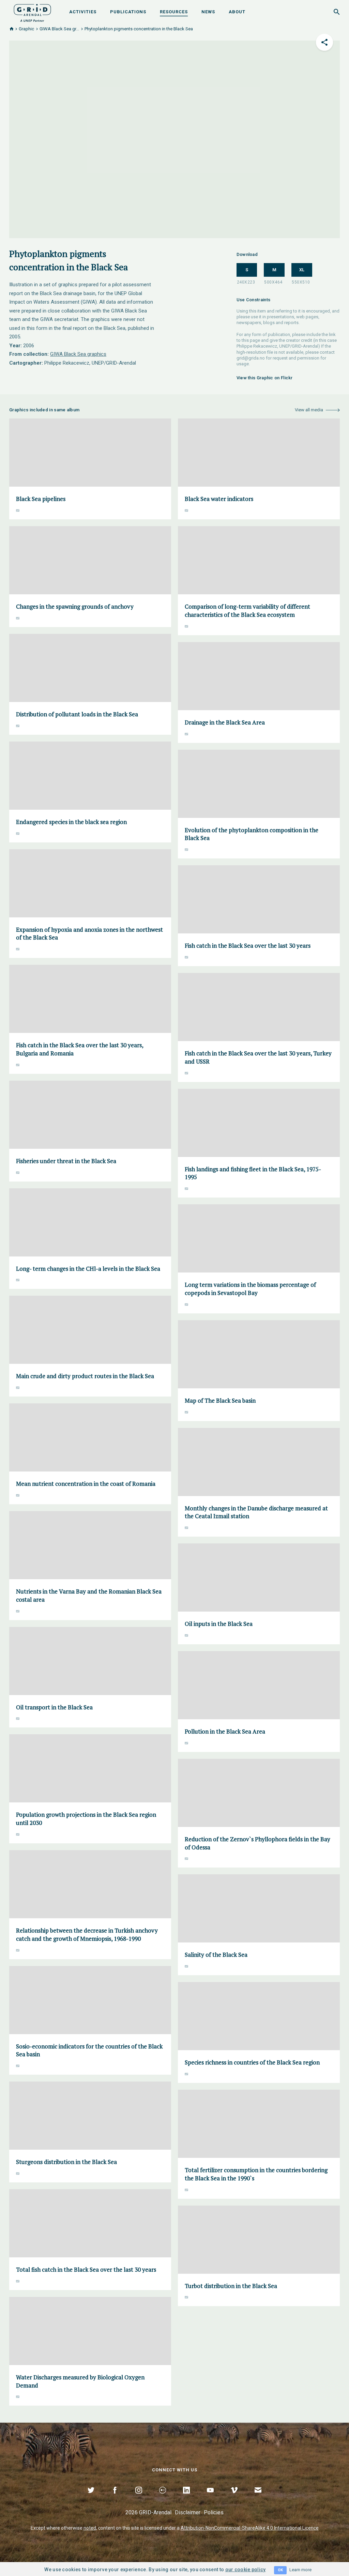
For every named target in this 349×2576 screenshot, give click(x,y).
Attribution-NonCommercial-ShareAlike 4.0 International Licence (250, 2528)
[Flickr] (163, 2498)
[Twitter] (91, 2498)
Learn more (300, 2570)
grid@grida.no (251, 358)
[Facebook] (115, 2498)
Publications (128, 12)
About (237, 12)
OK (280, 2570)
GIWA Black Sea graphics (78, 354)
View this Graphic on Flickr (265, 378)
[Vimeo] (234, 2498)
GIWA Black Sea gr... (59, 29)
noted (90, 2528)
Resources (174, 12)
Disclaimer (188, 2512)
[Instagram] (139, 2498)
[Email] (258, 2498)
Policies (214, 2512)
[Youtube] (210, 2498)
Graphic (26, 29)
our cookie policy (246, 2570)
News (208, 12)
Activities (83, 12)
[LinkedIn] (186, 2498)
